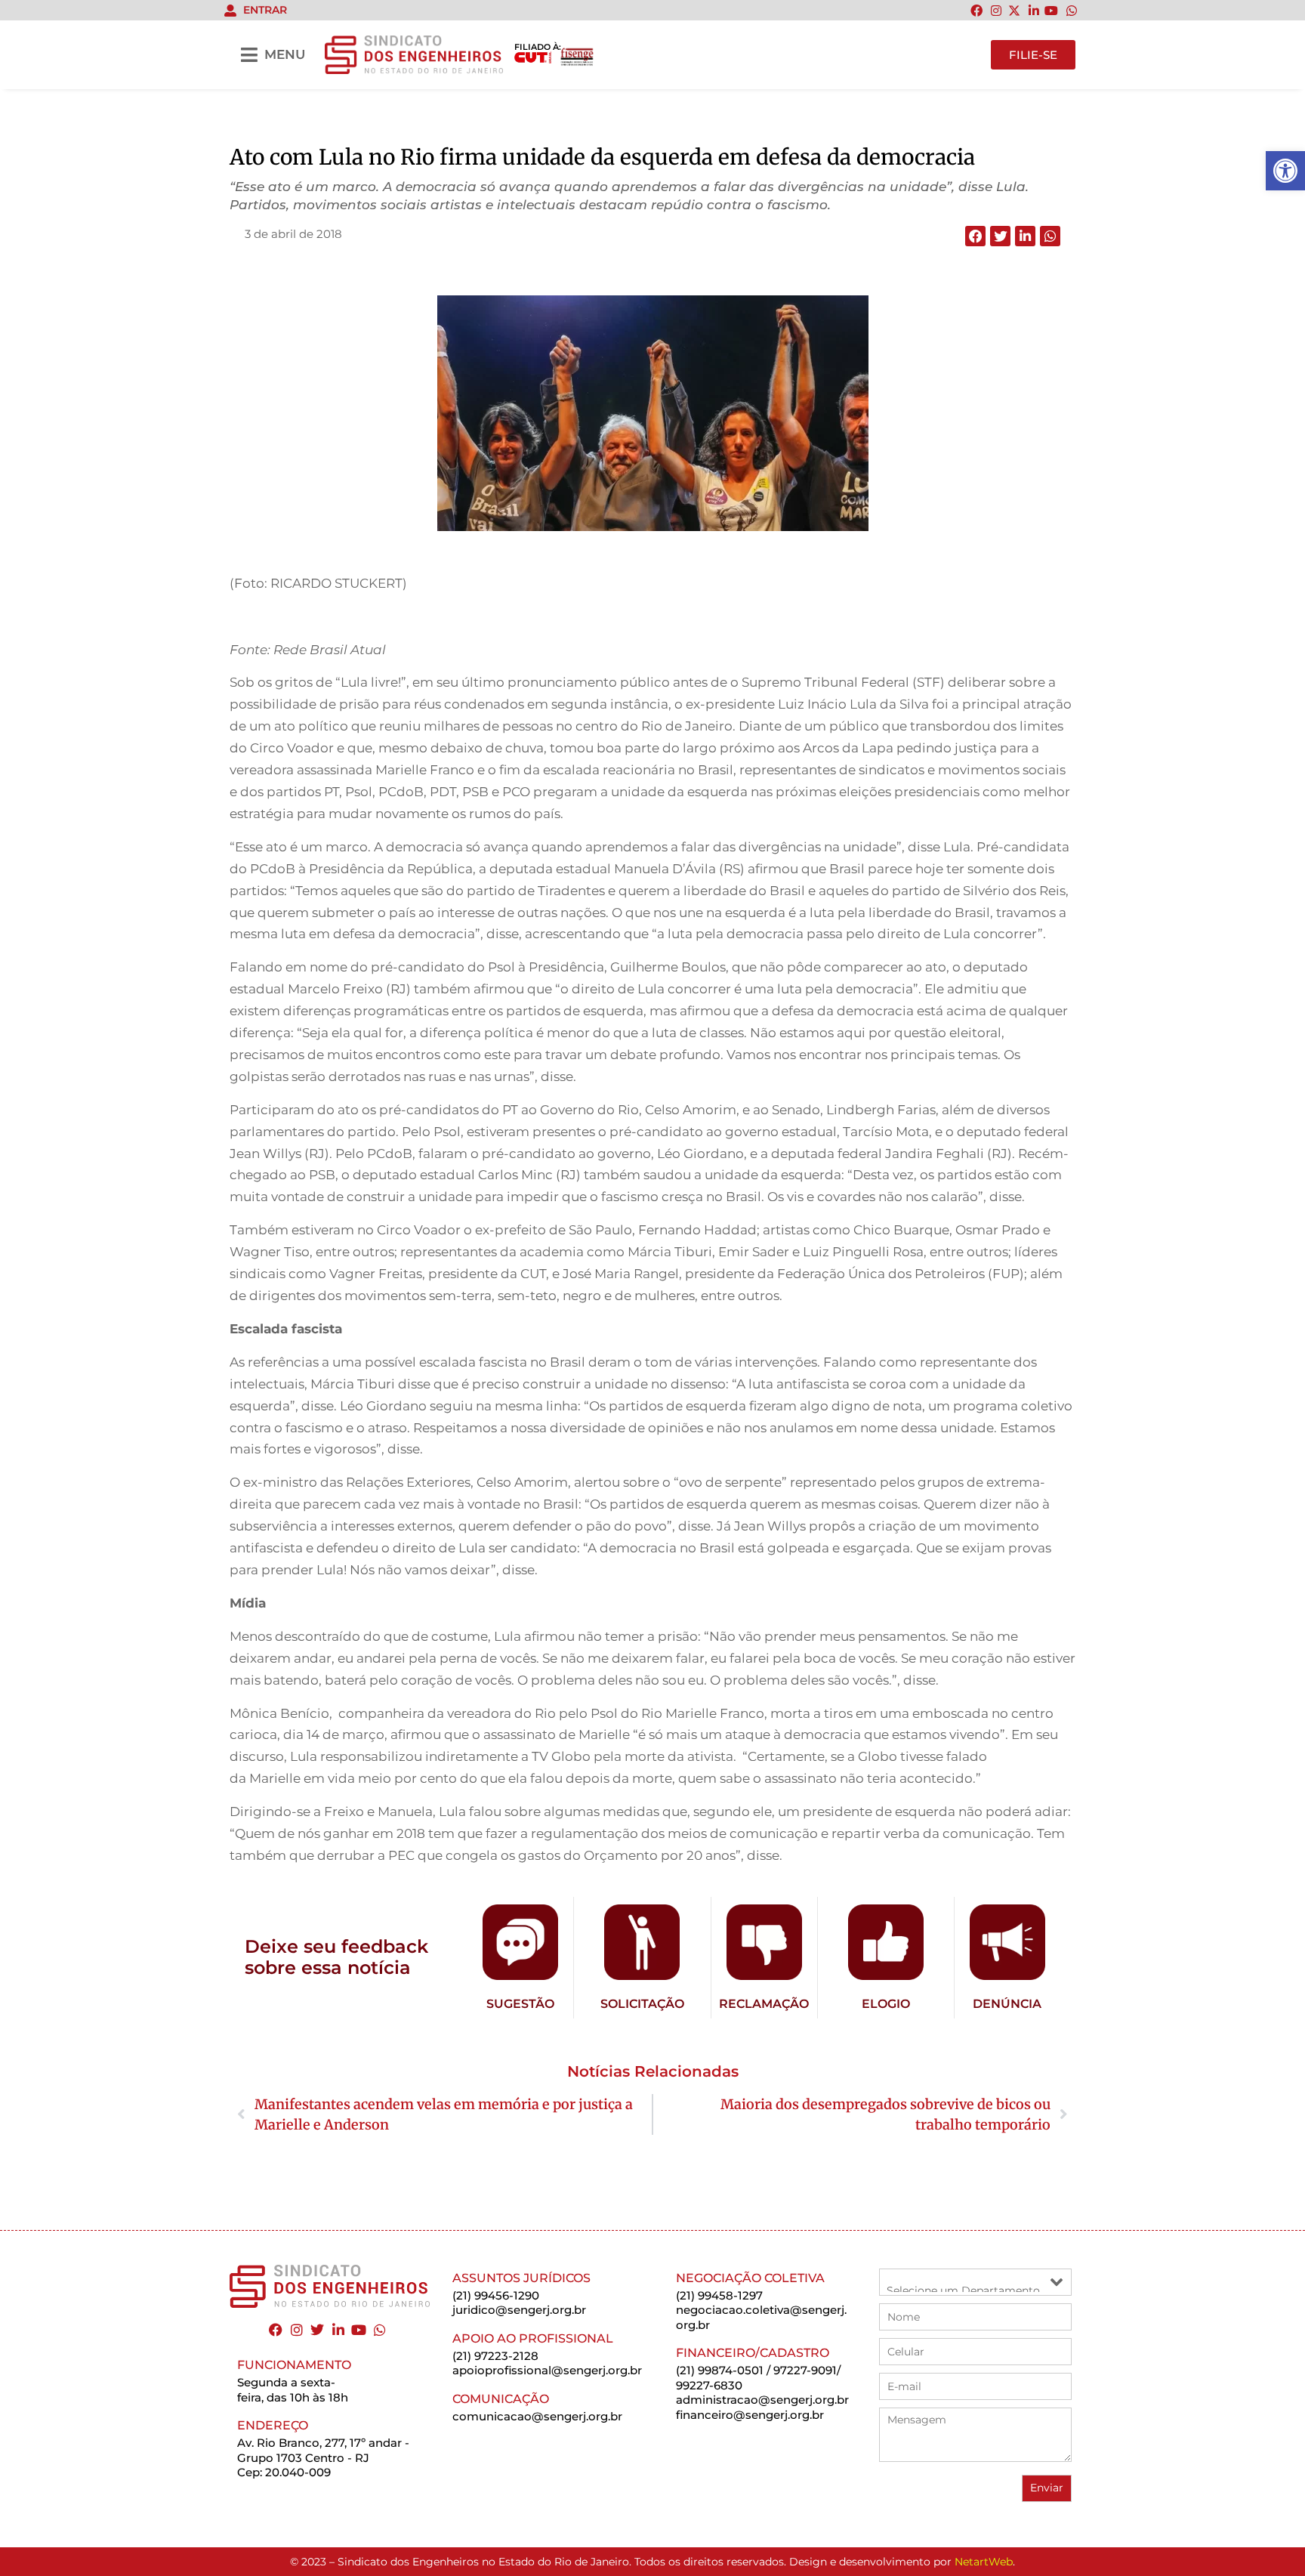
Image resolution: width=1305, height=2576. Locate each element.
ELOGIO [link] (886, 2004)
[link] (1285, 171)
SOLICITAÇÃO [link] (642, 2004)
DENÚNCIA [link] (1007, 2004)
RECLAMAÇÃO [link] (764, 2004)
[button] (975, 236)
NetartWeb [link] (984, 2562)
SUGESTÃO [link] (520, 2004)
